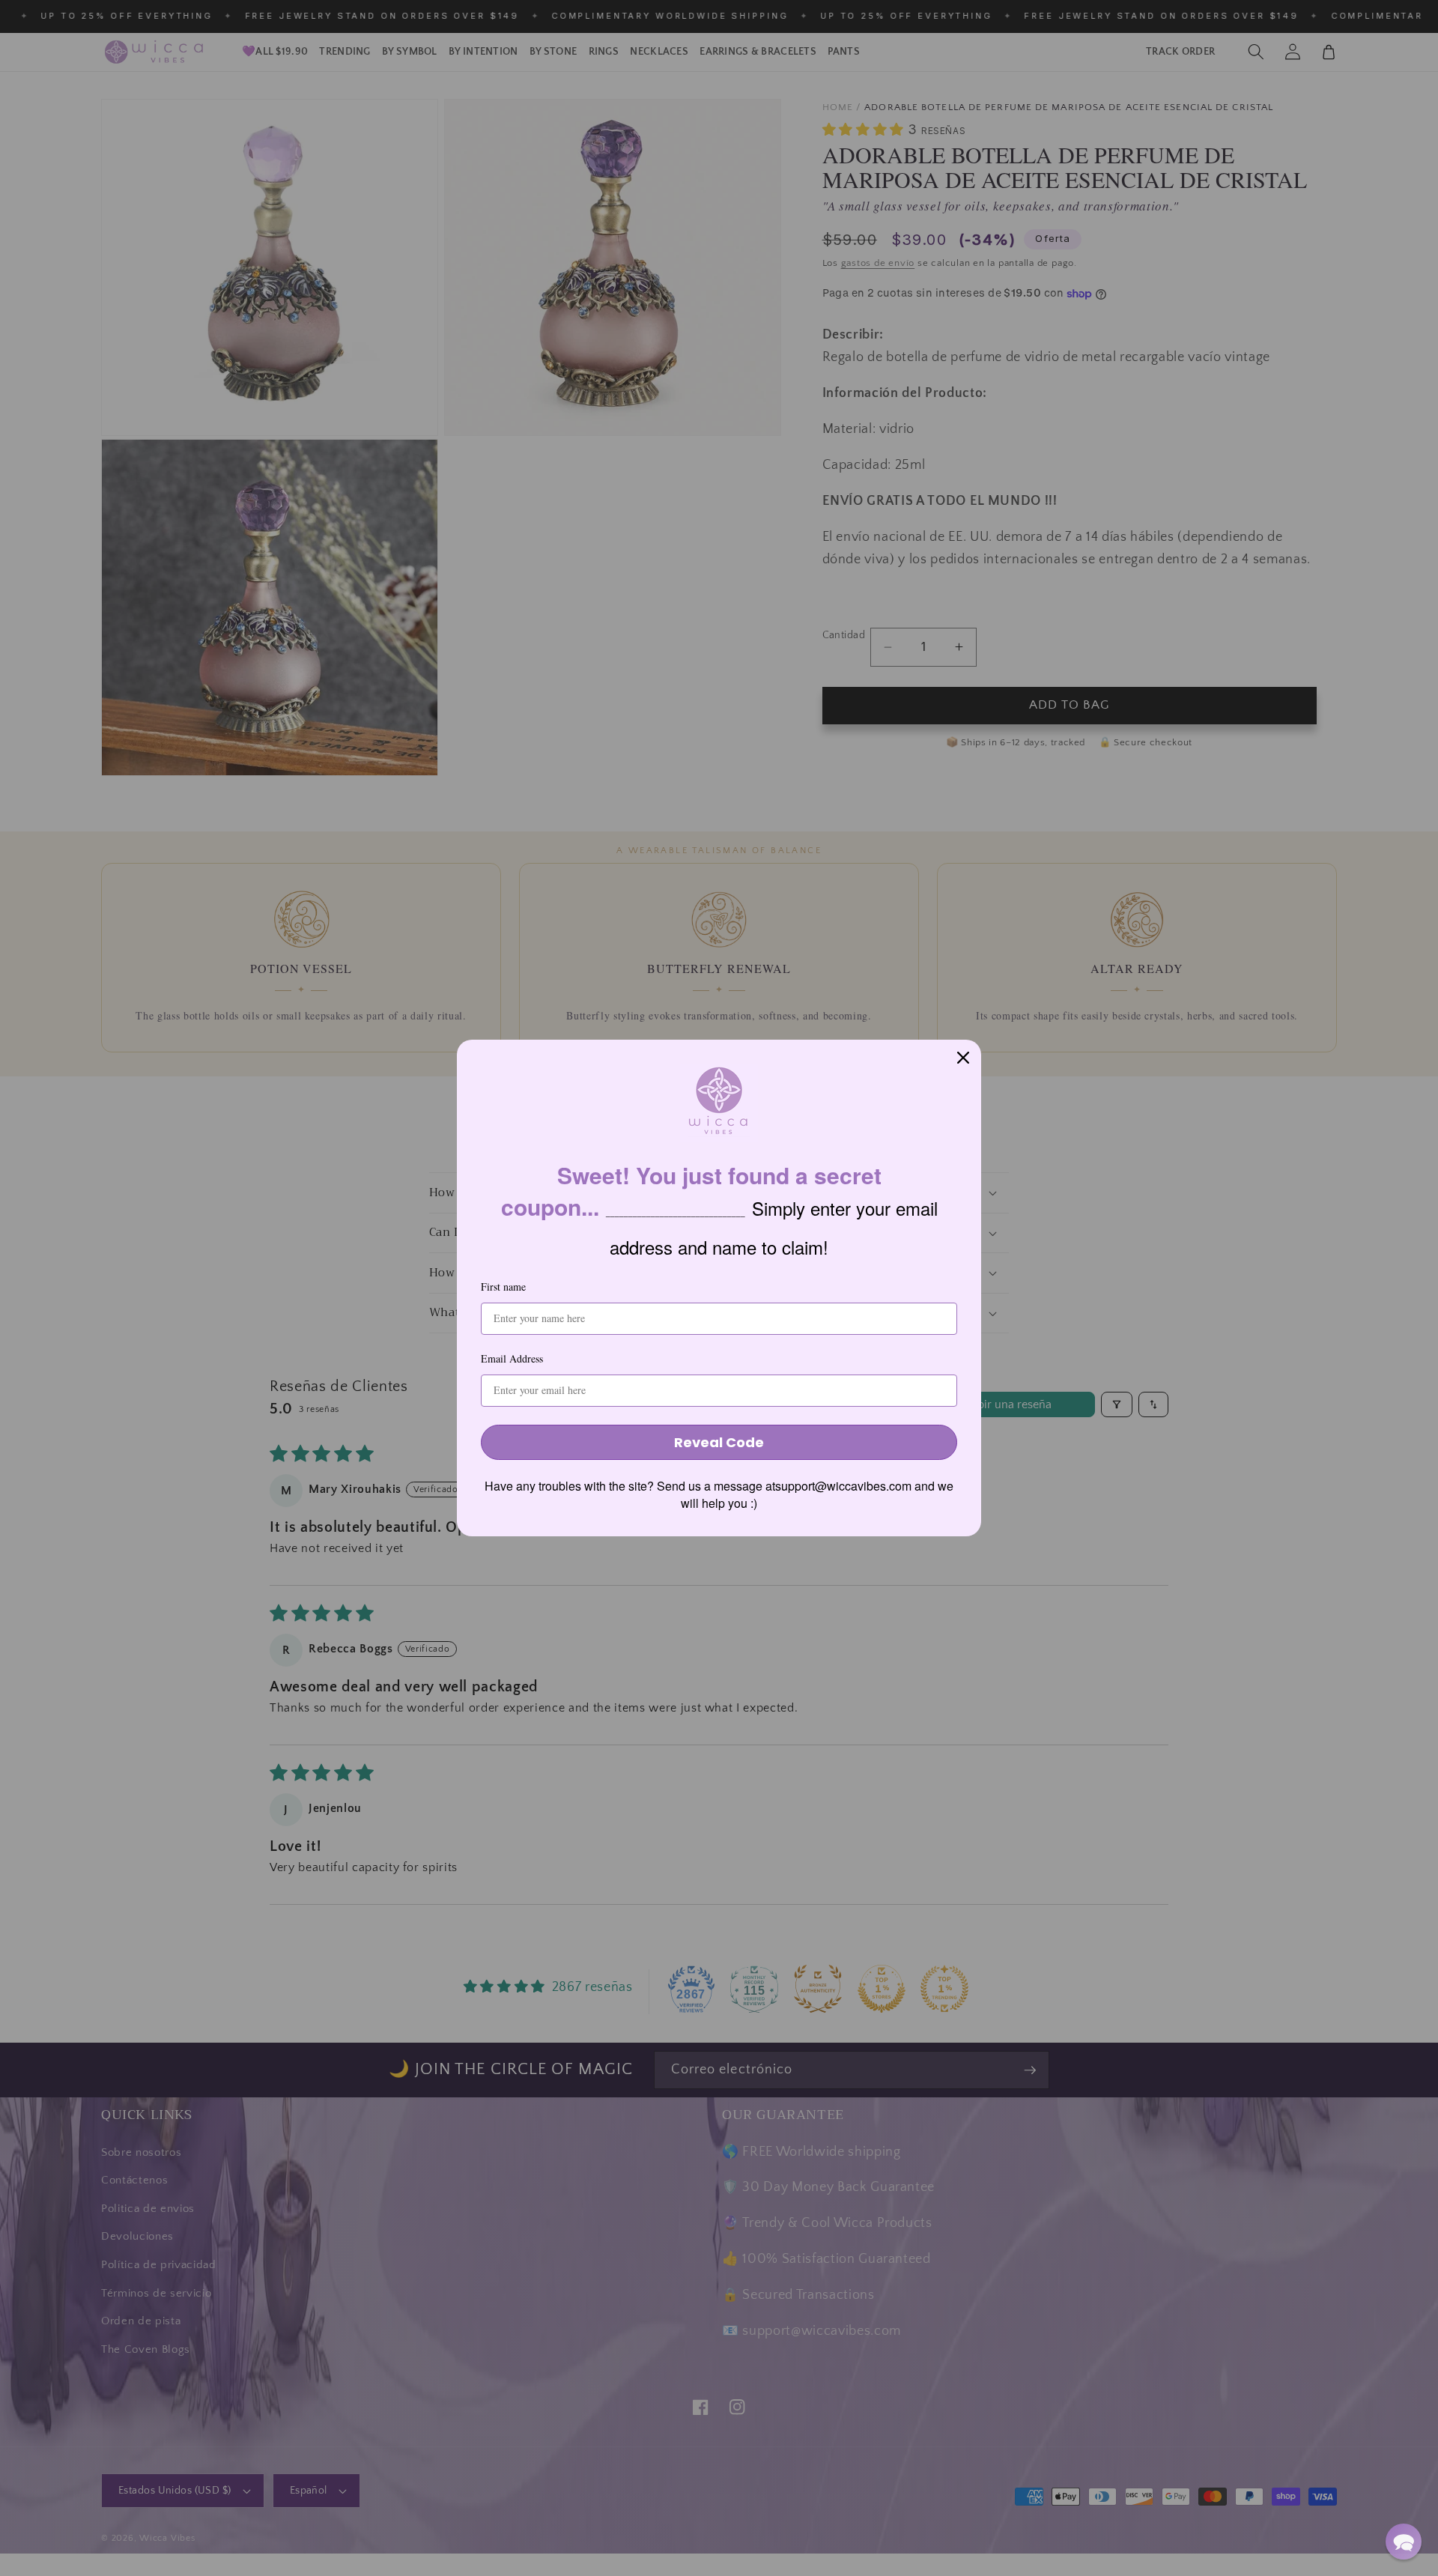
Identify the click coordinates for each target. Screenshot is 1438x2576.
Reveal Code (719, 1442)
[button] (1404, 2542)
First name (503, 1287)
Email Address (512, 1358)
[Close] (963, 1058)
